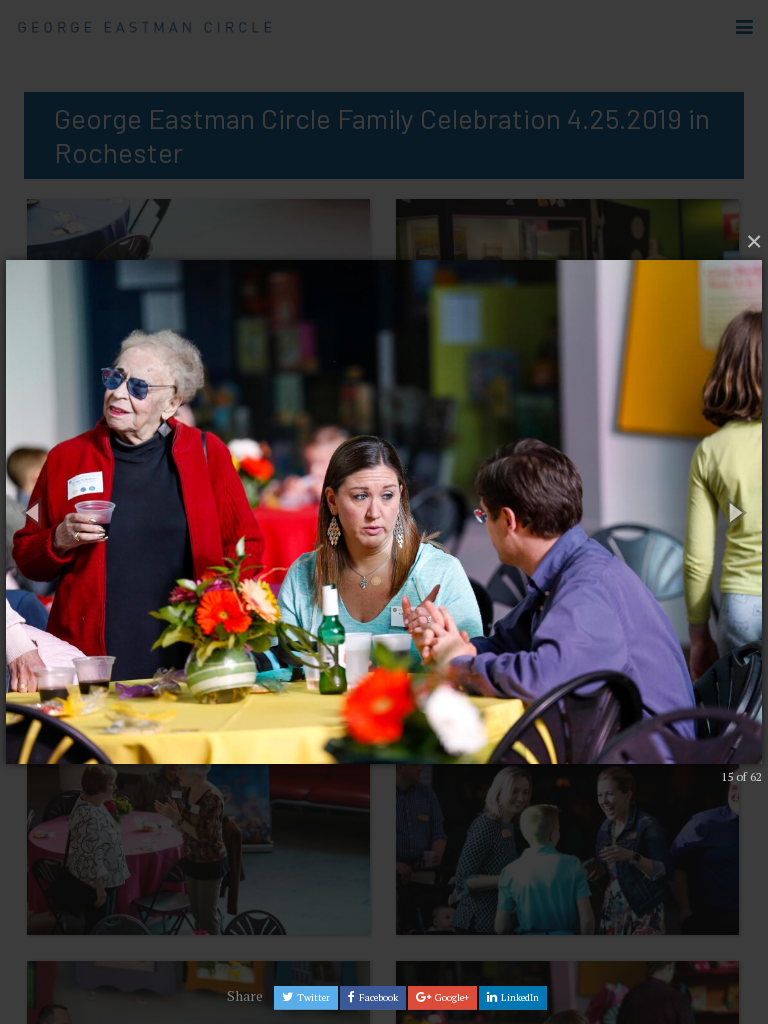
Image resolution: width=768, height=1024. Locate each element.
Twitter (312, 997)
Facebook (377, 997)
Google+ (451, 997)
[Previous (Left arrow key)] (34, 512)
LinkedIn (519, 997)
